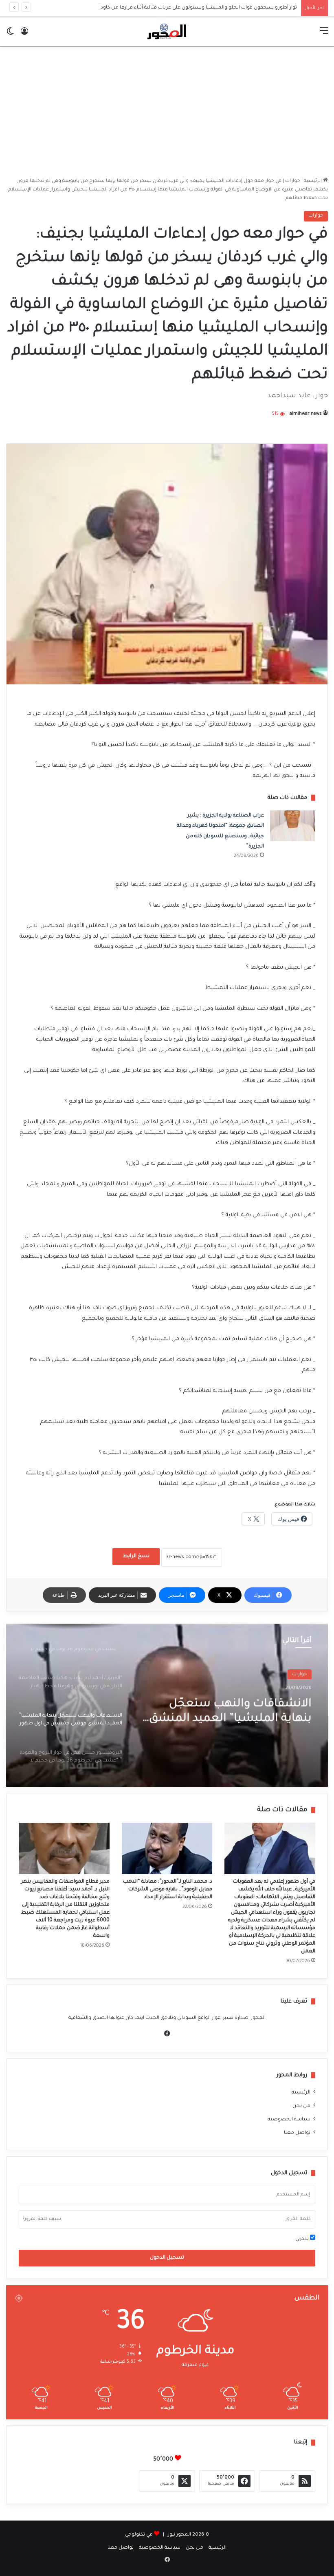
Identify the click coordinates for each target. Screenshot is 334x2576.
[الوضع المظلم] (10, 35)
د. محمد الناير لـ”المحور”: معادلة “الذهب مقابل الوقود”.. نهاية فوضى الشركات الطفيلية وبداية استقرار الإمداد (168, 1890)
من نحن (301, 2106)
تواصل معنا (297, 2133)
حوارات (293, 181)
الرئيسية (313, 181)
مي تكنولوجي (139, 2535)
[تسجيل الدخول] (24, 35)
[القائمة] (324, 35)
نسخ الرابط (136, 1556)
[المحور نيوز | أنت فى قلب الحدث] (167, 32)
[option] (167, 1705)
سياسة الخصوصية (289, 2120)
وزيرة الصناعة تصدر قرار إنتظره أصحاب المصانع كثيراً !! (235, 8)
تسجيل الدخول (167, 2258)
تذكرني (303, 2239)
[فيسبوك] (167, 2034)
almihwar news (306, 414)
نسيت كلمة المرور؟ (42, 2219)
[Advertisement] (167, 112)
